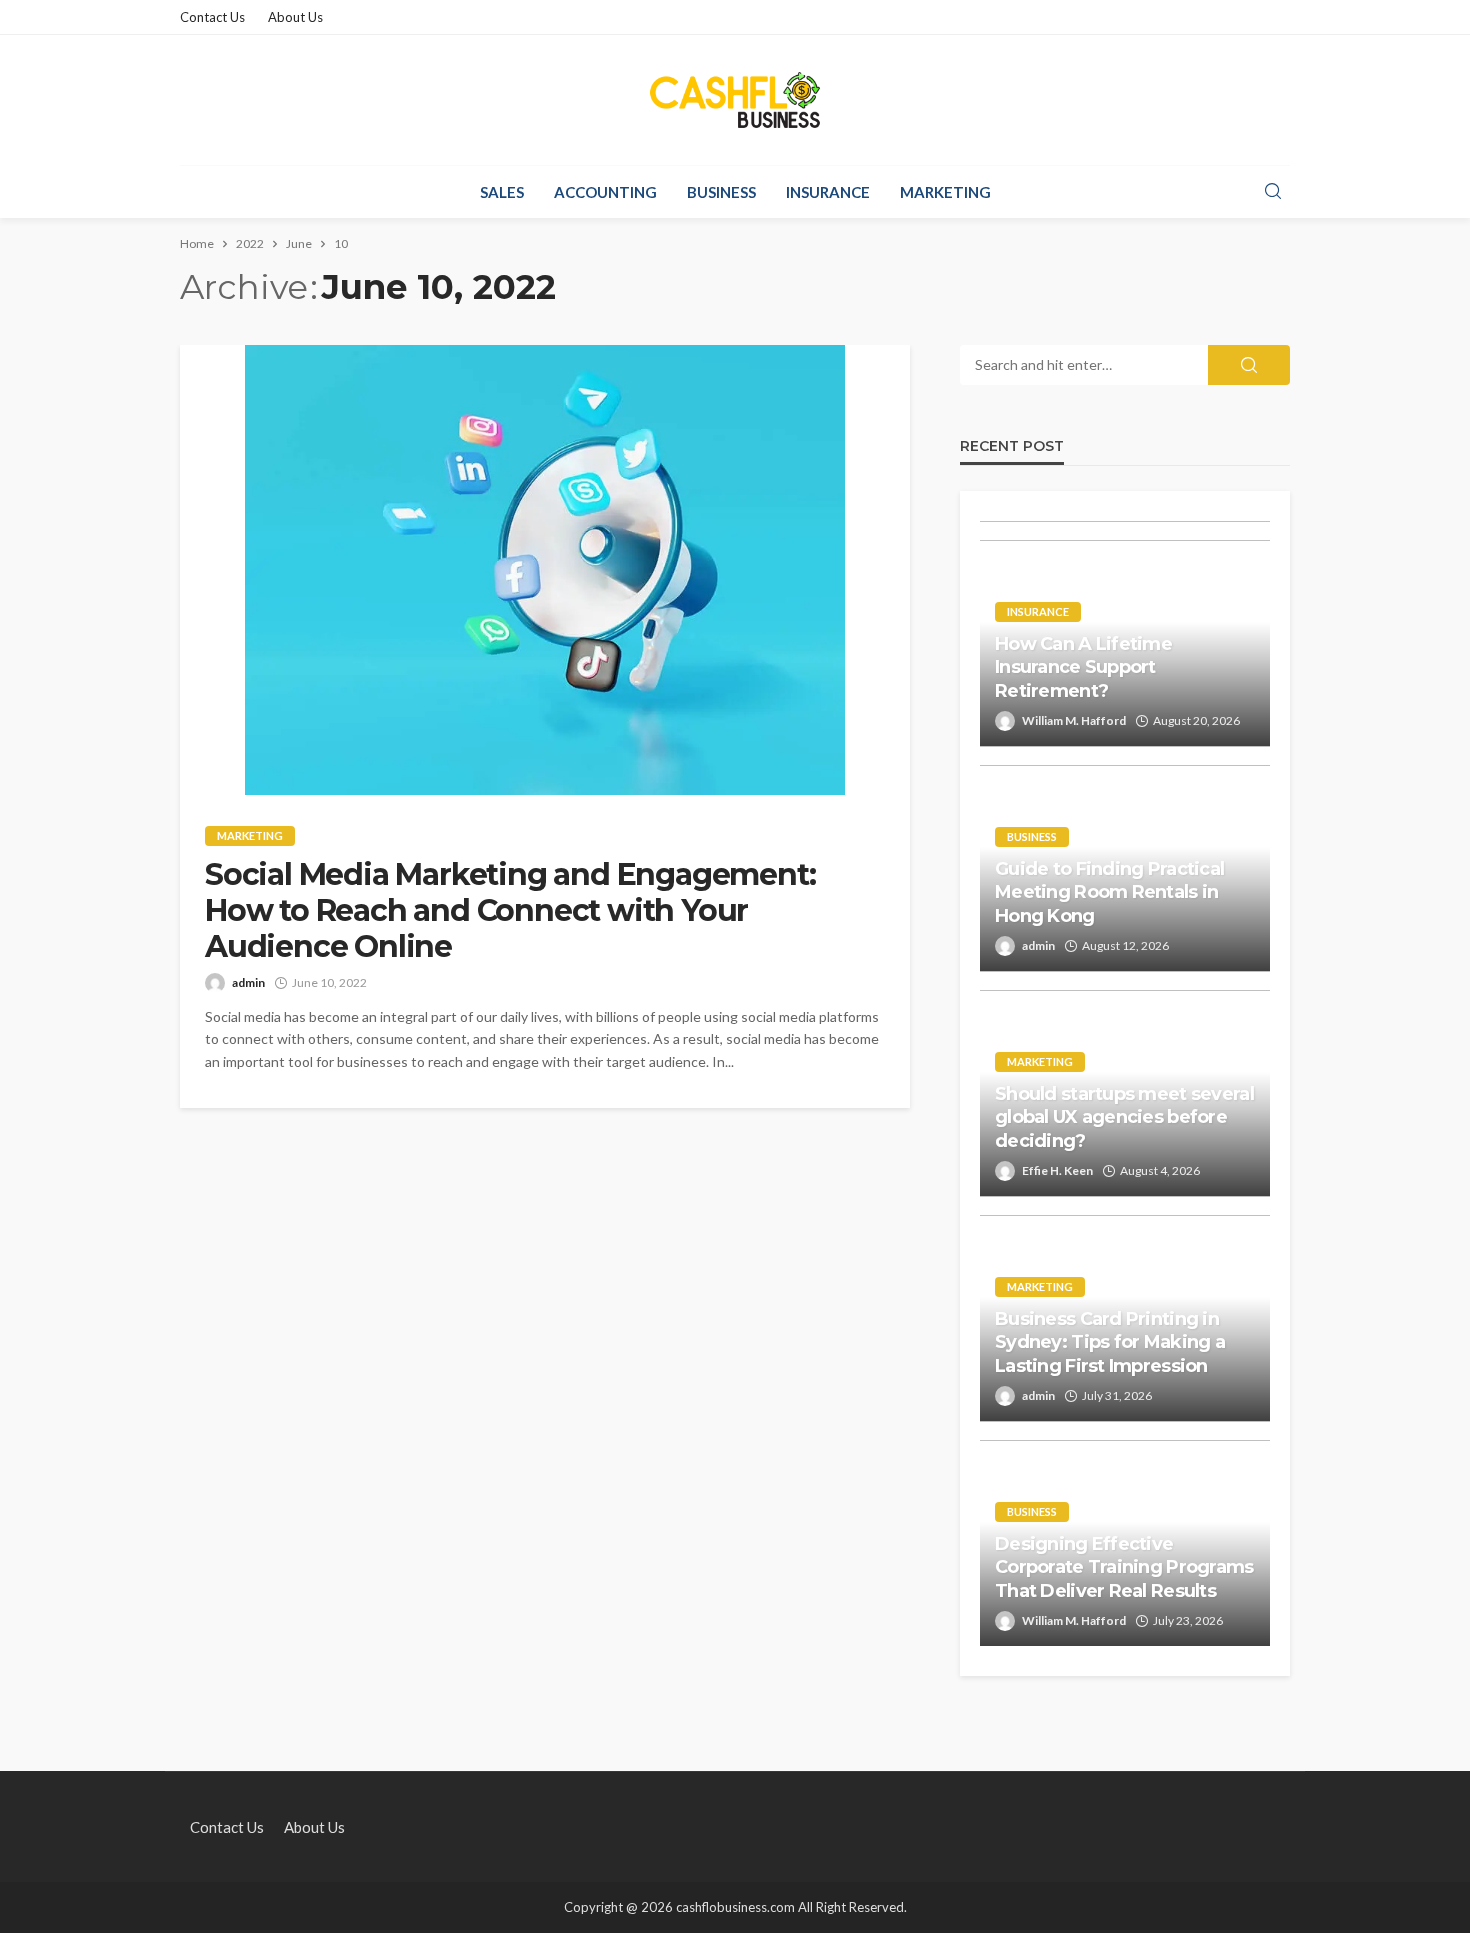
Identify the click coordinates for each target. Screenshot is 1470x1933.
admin (248, 982)
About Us (295, 17)
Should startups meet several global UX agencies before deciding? (1124, 1117)
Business (721, 192)
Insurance (828, 192)
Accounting (605, 192)
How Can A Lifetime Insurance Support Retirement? (1083, 667)
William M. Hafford (1074, 720)
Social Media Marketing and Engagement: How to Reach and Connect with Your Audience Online (510, 911)
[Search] (1273, 192)
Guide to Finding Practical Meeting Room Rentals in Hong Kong (1109, 892)
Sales (502, 192)
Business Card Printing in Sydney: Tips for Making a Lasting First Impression (1110, 1342)
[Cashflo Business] (735, 100)
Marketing (945, 192)
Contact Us (212, 17)
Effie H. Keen (1057, 1170)
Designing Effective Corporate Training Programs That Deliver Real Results (1124, 1567)
